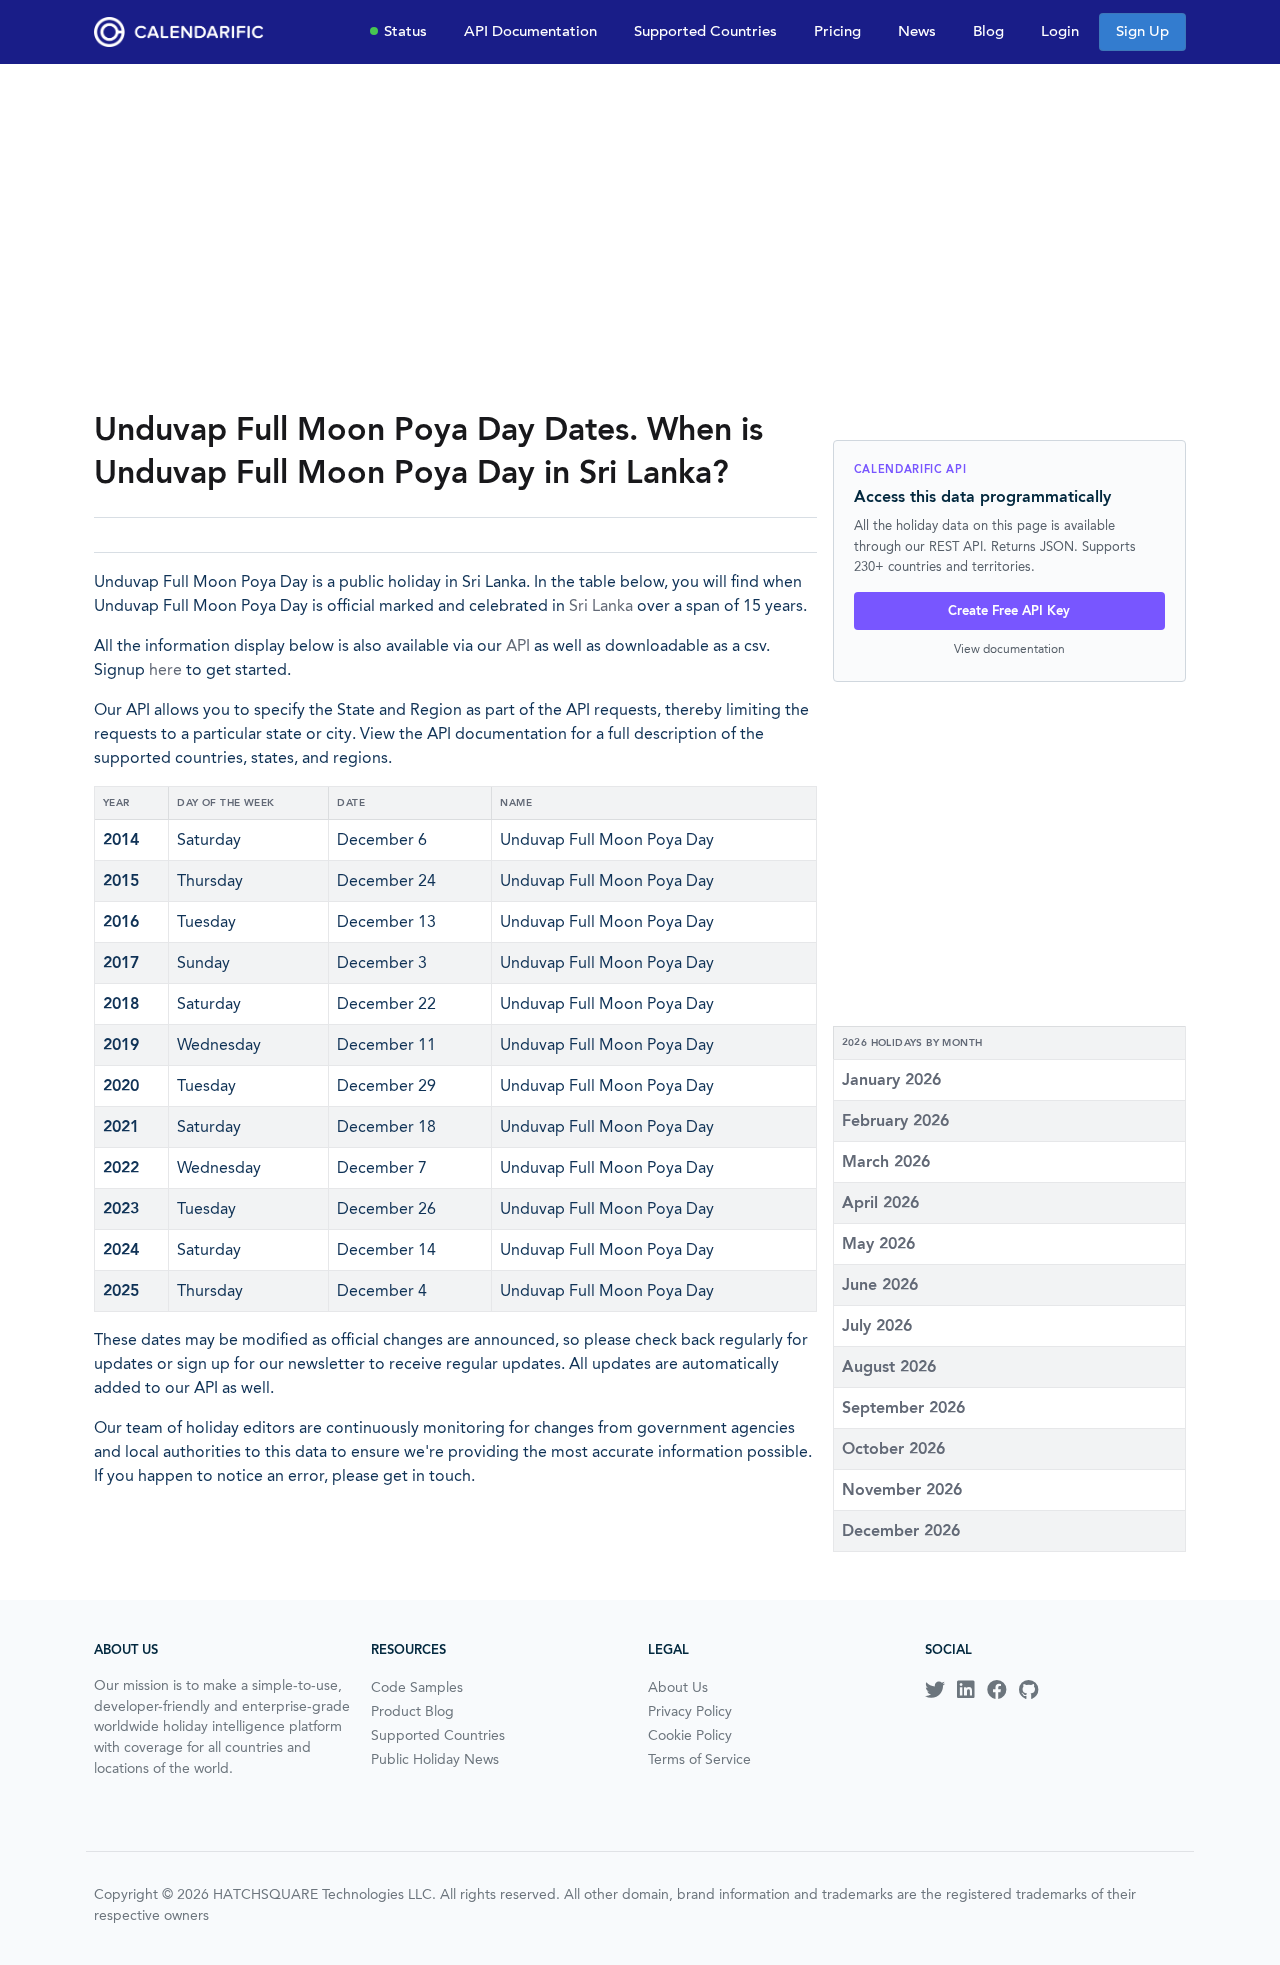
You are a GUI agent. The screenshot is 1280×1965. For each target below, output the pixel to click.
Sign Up (1142, 31)
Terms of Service (699, 1759)
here (165, 669)
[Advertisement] (640, 236)
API (518, 645)
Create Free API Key (1009, 610)
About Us (678, 1687)
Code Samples (417, 1687)
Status (405, 31)
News (917, 31)
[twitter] (935, 1690)
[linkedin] (966, 1690)
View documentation (1009, 648)
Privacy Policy (690, 1711)
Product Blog (412, 1711)
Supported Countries (705, 31)
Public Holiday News (435, 1759)
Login (1060, 31)
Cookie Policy (690, 1735)
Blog (988, 31)
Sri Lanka (601, 605)
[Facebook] (997, 1690)
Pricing (837, 31)
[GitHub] (1028, 1690)
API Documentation (530, 31)
